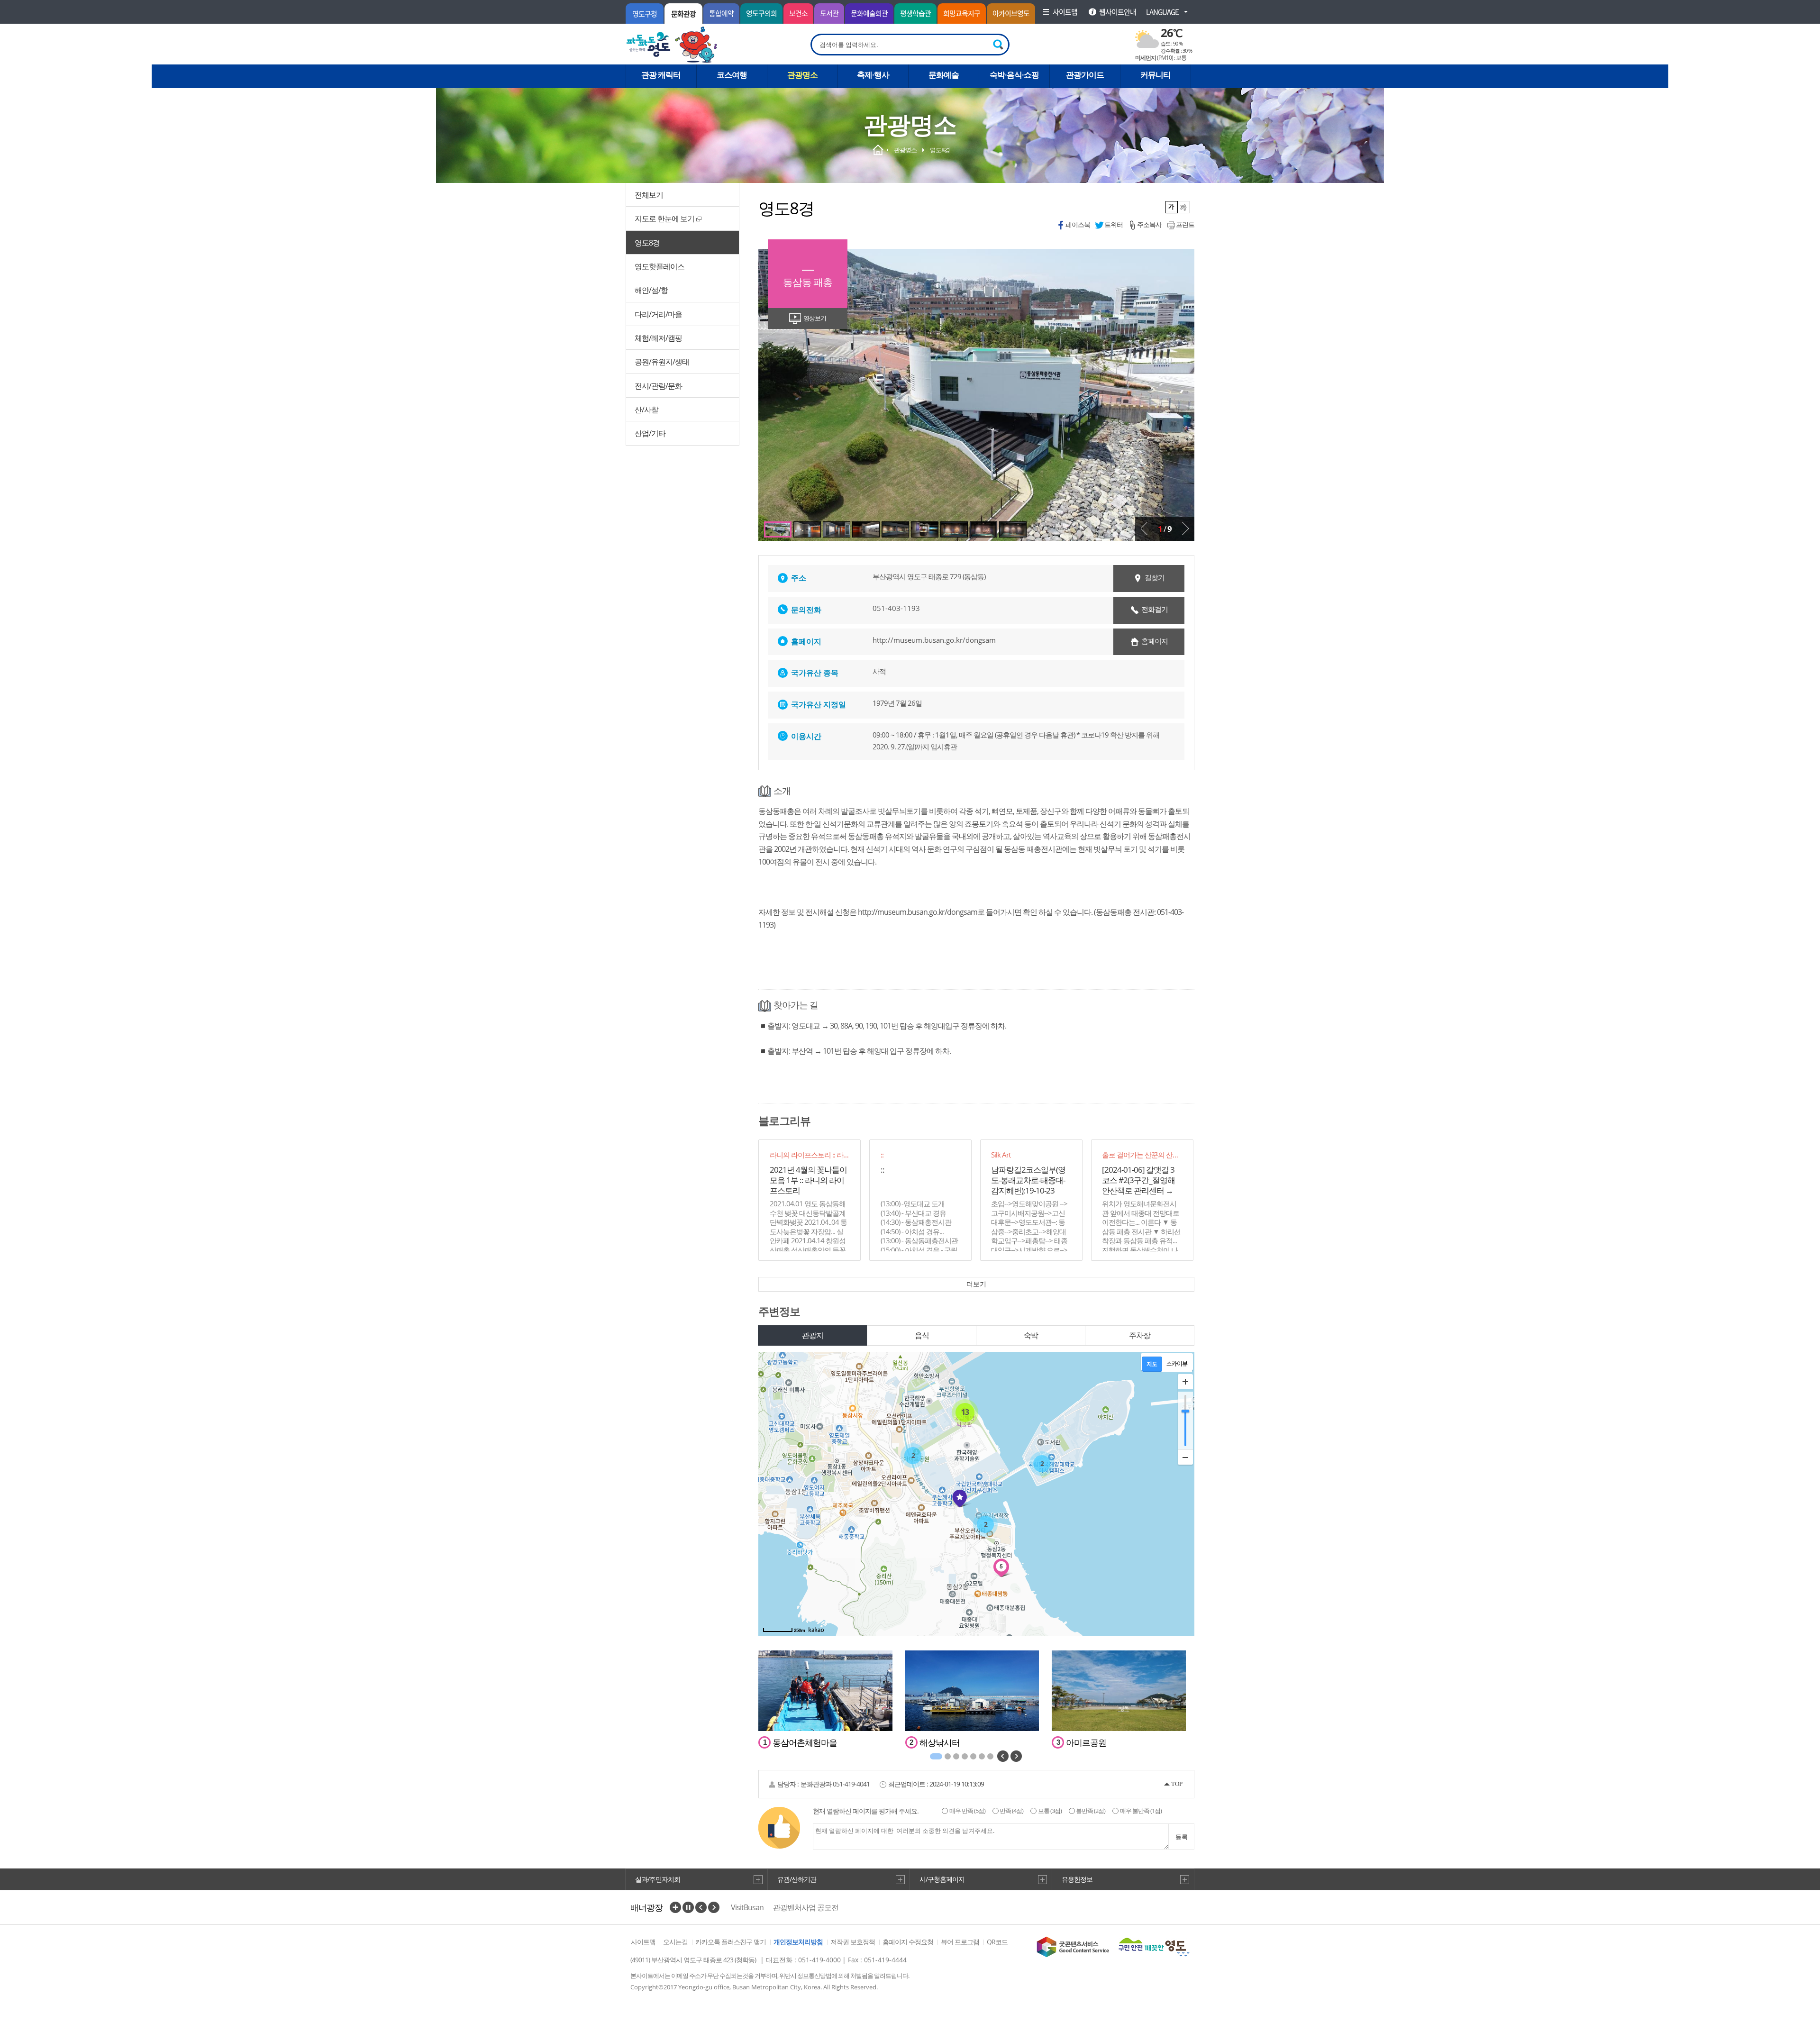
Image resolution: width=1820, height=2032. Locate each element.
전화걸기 (1155, 609)
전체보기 (649, 195)
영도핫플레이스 (660, 266)
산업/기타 (650, 433)
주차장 (1140, 1335)
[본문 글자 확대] (1184, 207)
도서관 (829, 13)
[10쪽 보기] (1013, 529)
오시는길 (675, 1942)
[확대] (1185, 1382)
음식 (922, 1335)
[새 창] (1073, 1947)
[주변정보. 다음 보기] (1016, 1756)
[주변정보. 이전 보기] (1003, 1756)
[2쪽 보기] (778, 529)
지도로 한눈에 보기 (664, 219)
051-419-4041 (851, 1784)
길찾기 (1155, 577)
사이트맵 (643, 1942)
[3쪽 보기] (807, 529)
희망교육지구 (962, 13)
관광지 (813, 1335)
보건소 (798, 13)
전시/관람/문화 (658, 386)
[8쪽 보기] (954, 529)
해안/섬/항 (651, 290)
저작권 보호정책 (853, 1942)
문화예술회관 (869, 13)
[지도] (1152, 1364)
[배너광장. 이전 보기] (701, 1907)
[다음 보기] (1185, 529)
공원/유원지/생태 (662, 362)
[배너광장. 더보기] (675, 1907)
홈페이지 (1155, 641)
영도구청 (645, 14)
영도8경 (647, 243)
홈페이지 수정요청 (908, 1942)
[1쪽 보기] (936, 1756)
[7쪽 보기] (925, 529)
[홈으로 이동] (672, 45)
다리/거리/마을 (658, 314)
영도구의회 (761, 13)
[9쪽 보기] (983, 529)
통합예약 (721, 13)
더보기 (976, 1284)
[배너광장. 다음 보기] (714, 1907)
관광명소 (905, 150)
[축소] (1185, 1457)
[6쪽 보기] (895, 529)
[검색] (999, 45)
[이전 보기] (1144, 529)
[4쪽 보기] (837, 529)
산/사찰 (646, 410)
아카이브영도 (1011, 13)
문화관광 (683, 14)
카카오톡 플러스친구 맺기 (731, 1942)
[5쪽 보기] (866, 529)
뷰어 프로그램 (960, 1942)
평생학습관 (915, 13)
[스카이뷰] (1177, 1364)
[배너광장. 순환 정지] (688, 1907)
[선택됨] (1172, 207)
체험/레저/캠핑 (658, 338)
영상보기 (815, 318)
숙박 (1031, 1335)
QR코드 (997, 1942)
